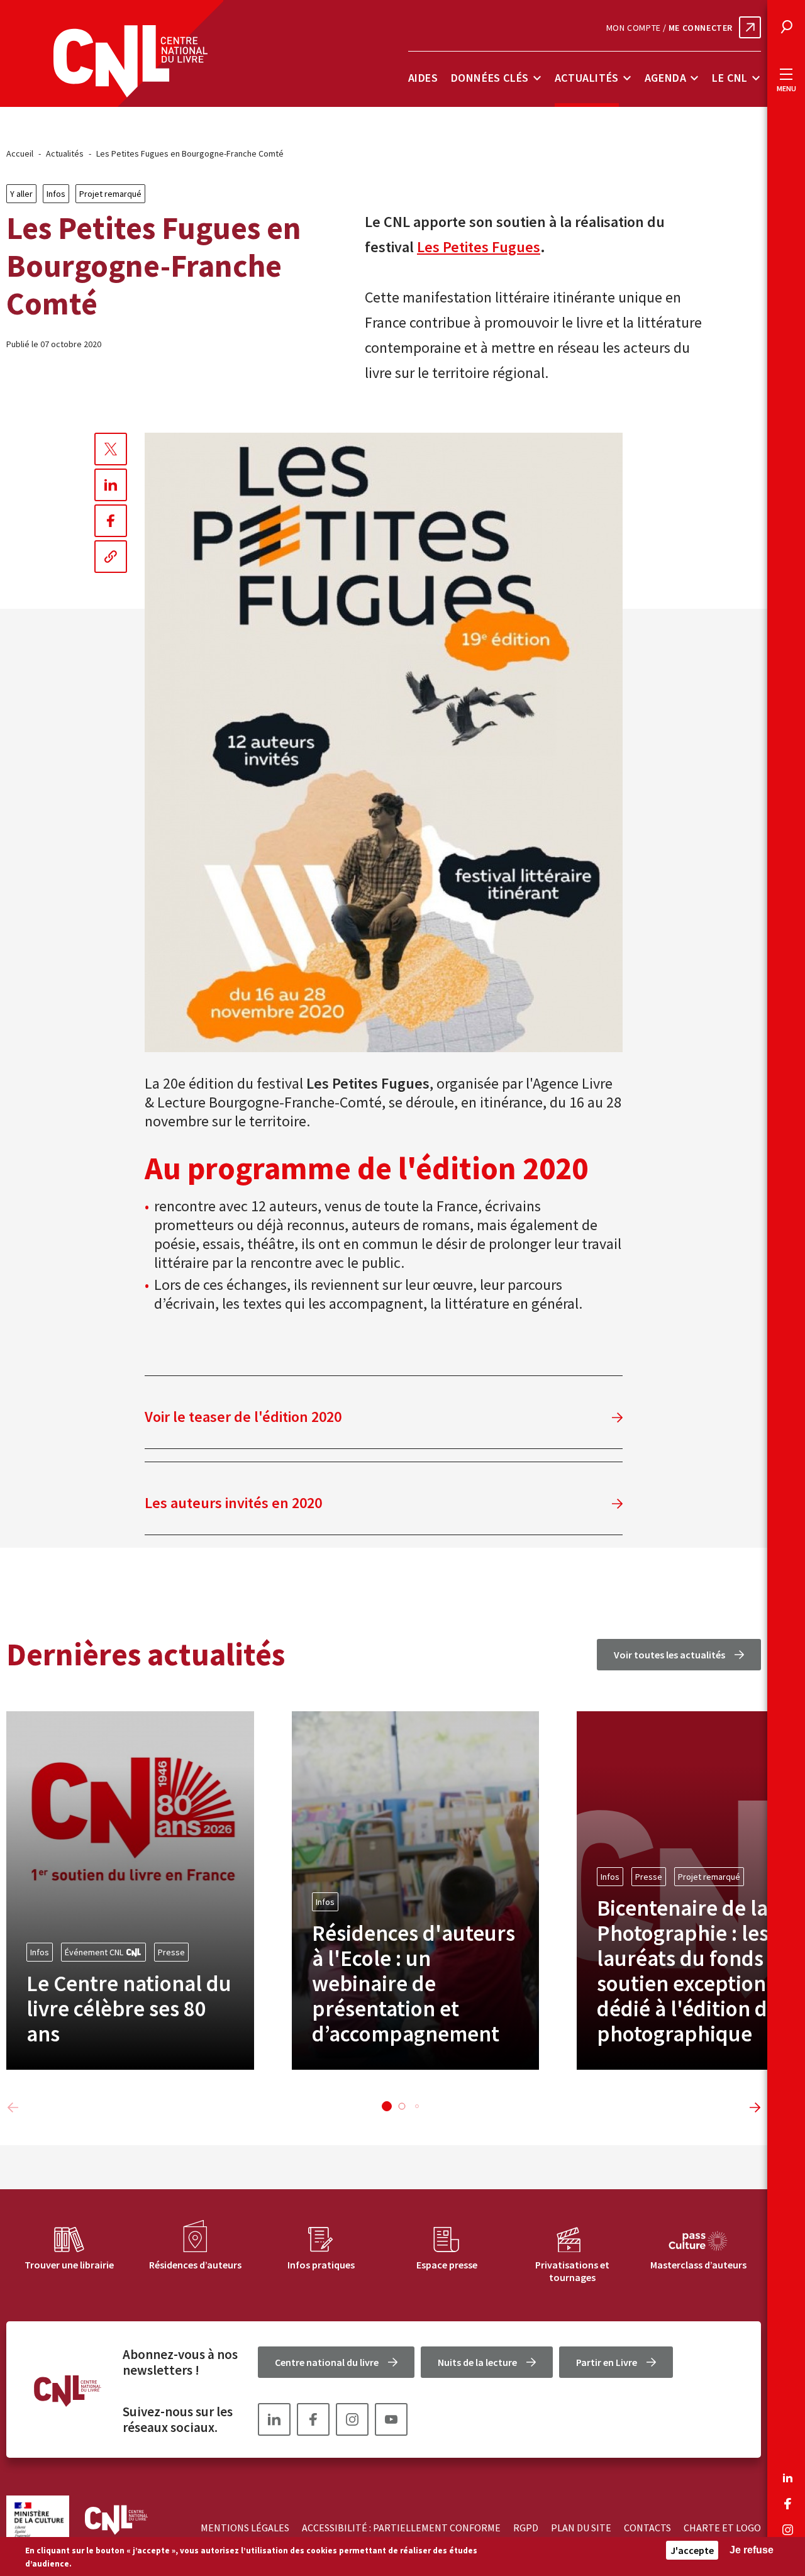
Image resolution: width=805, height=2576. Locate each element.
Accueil (20, 153)
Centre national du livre (327, 2362)
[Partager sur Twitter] (111, 449)
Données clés (490, 78)
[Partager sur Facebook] (111, 521)
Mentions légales (245, 2528)
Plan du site (581, 2528)
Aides (423, 78)
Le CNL (730, 78)
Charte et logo (722, 2528)
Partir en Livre (607, 2362)
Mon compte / (669, 28)
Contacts (647, 2528)
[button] (387, 2106)
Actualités (587, 78)
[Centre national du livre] (130, 61)
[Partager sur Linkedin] (111, 485)
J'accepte (692, 2550)
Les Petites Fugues (479, 247)
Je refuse (752, 2550)
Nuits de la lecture (477, 2362)
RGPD (526, 2528)
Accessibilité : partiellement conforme (401, 2528)
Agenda (666, 78)
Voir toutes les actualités (669, 1655)
